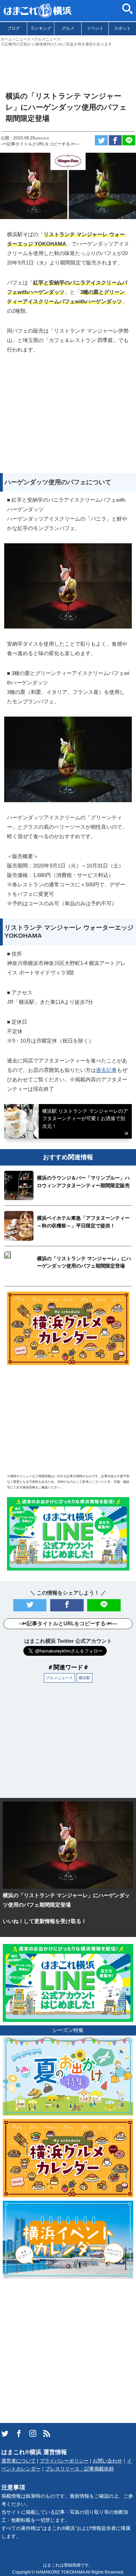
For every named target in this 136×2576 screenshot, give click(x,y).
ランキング (41, 28)
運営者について (18, 2461)
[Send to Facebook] (115, 140)
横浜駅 (85, 1678)
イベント (95, 28)
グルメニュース (59, 1678)
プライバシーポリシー (64, 2461)
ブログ (14, 28)
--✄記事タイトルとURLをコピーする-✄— (40, 144)
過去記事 (106, 1070)
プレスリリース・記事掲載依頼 (80, 2469)
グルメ (68, 28)
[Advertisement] (68, 66)
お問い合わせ (107, 2461)
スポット (122, 28)
